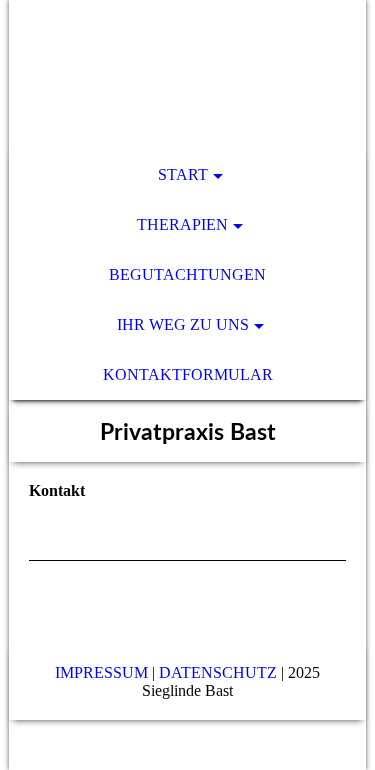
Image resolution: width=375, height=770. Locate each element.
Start (183, 174)
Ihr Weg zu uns (183, 324)
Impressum (101, 672)
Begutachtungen (187, 274)
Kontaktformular (188, 374)
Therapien (182, 224)
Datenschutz (218, 672)
